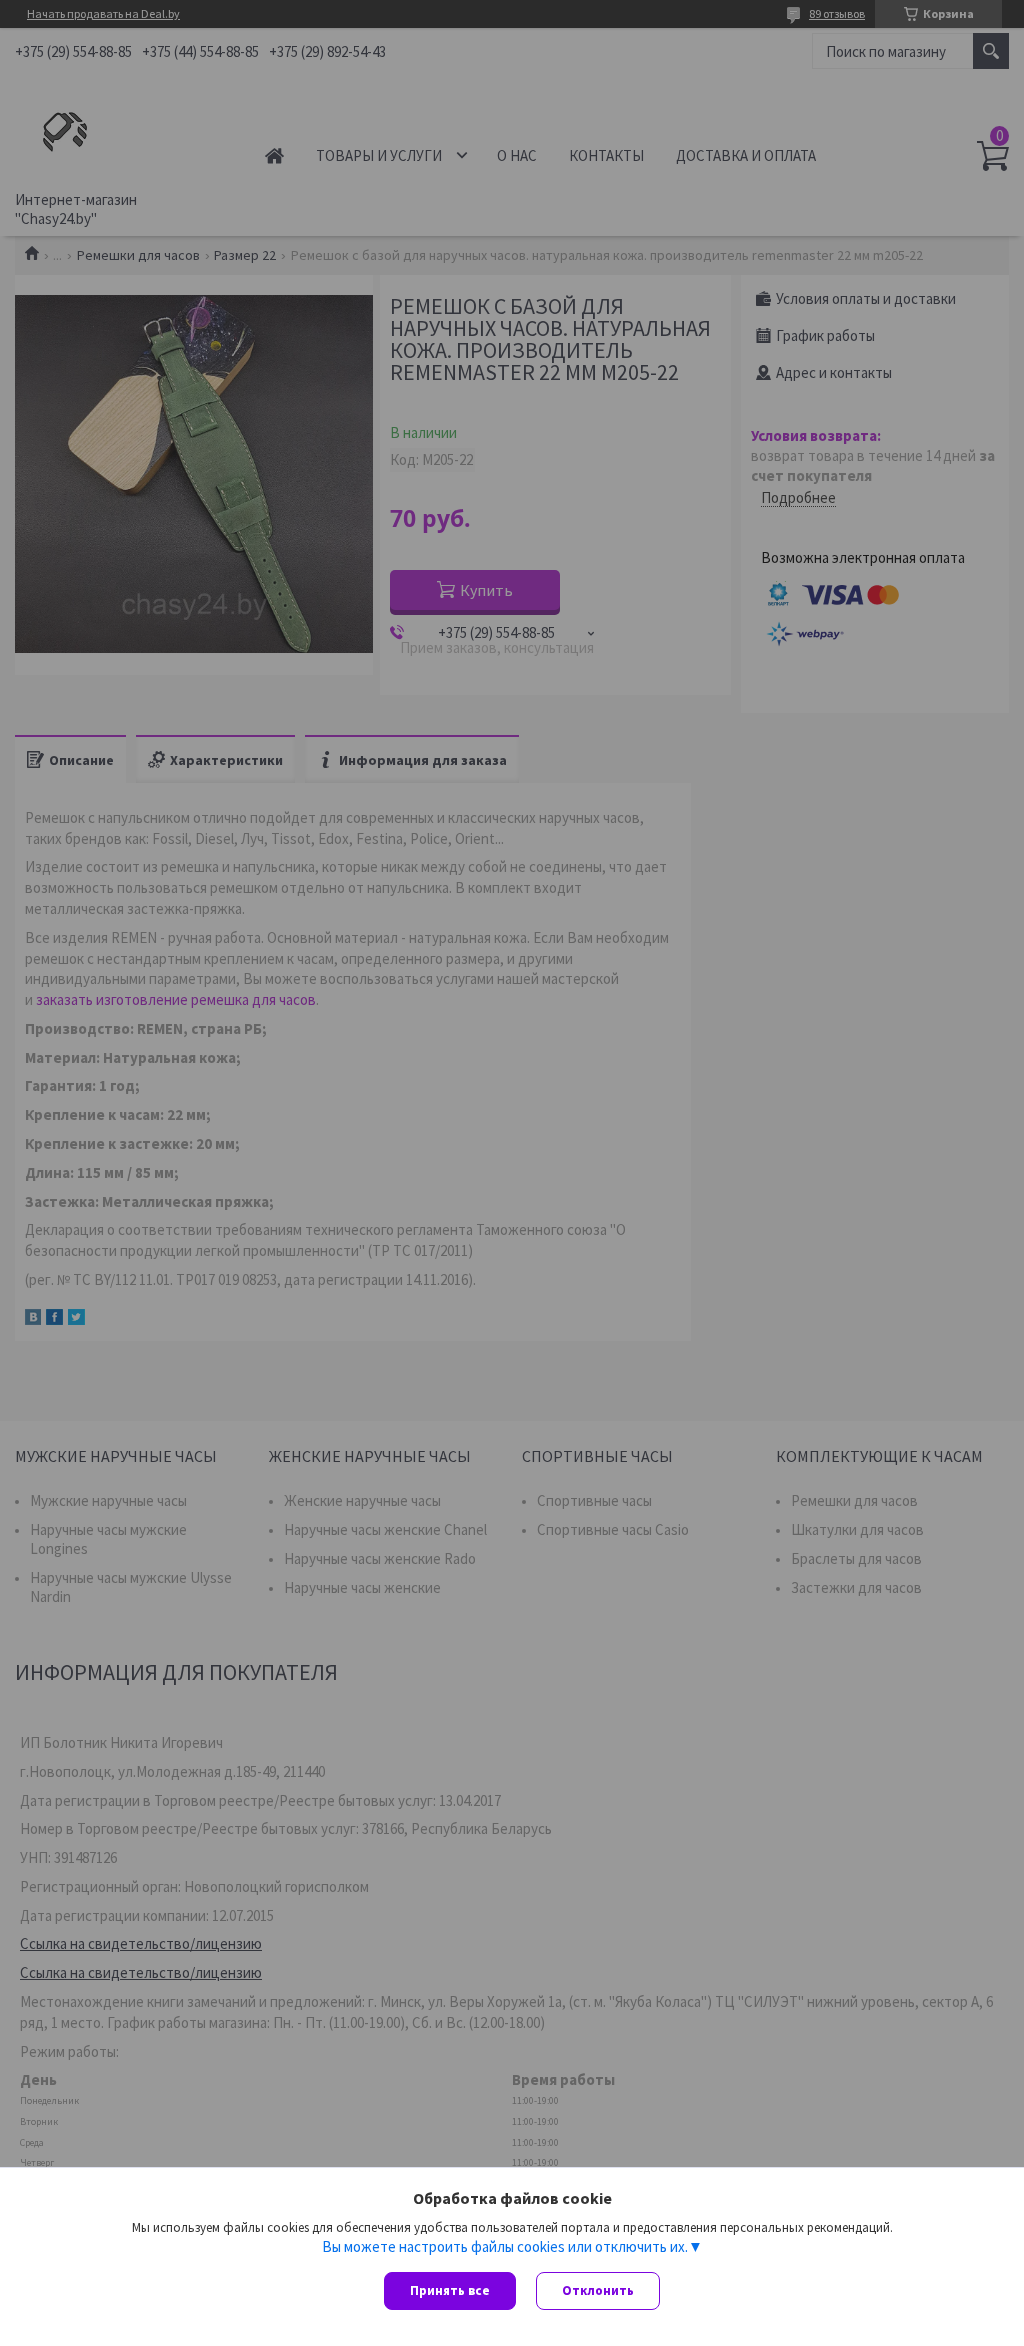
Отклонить (598, 2290)
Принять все (450, 2290)
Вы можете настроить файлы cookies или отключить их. (505, 2247)
